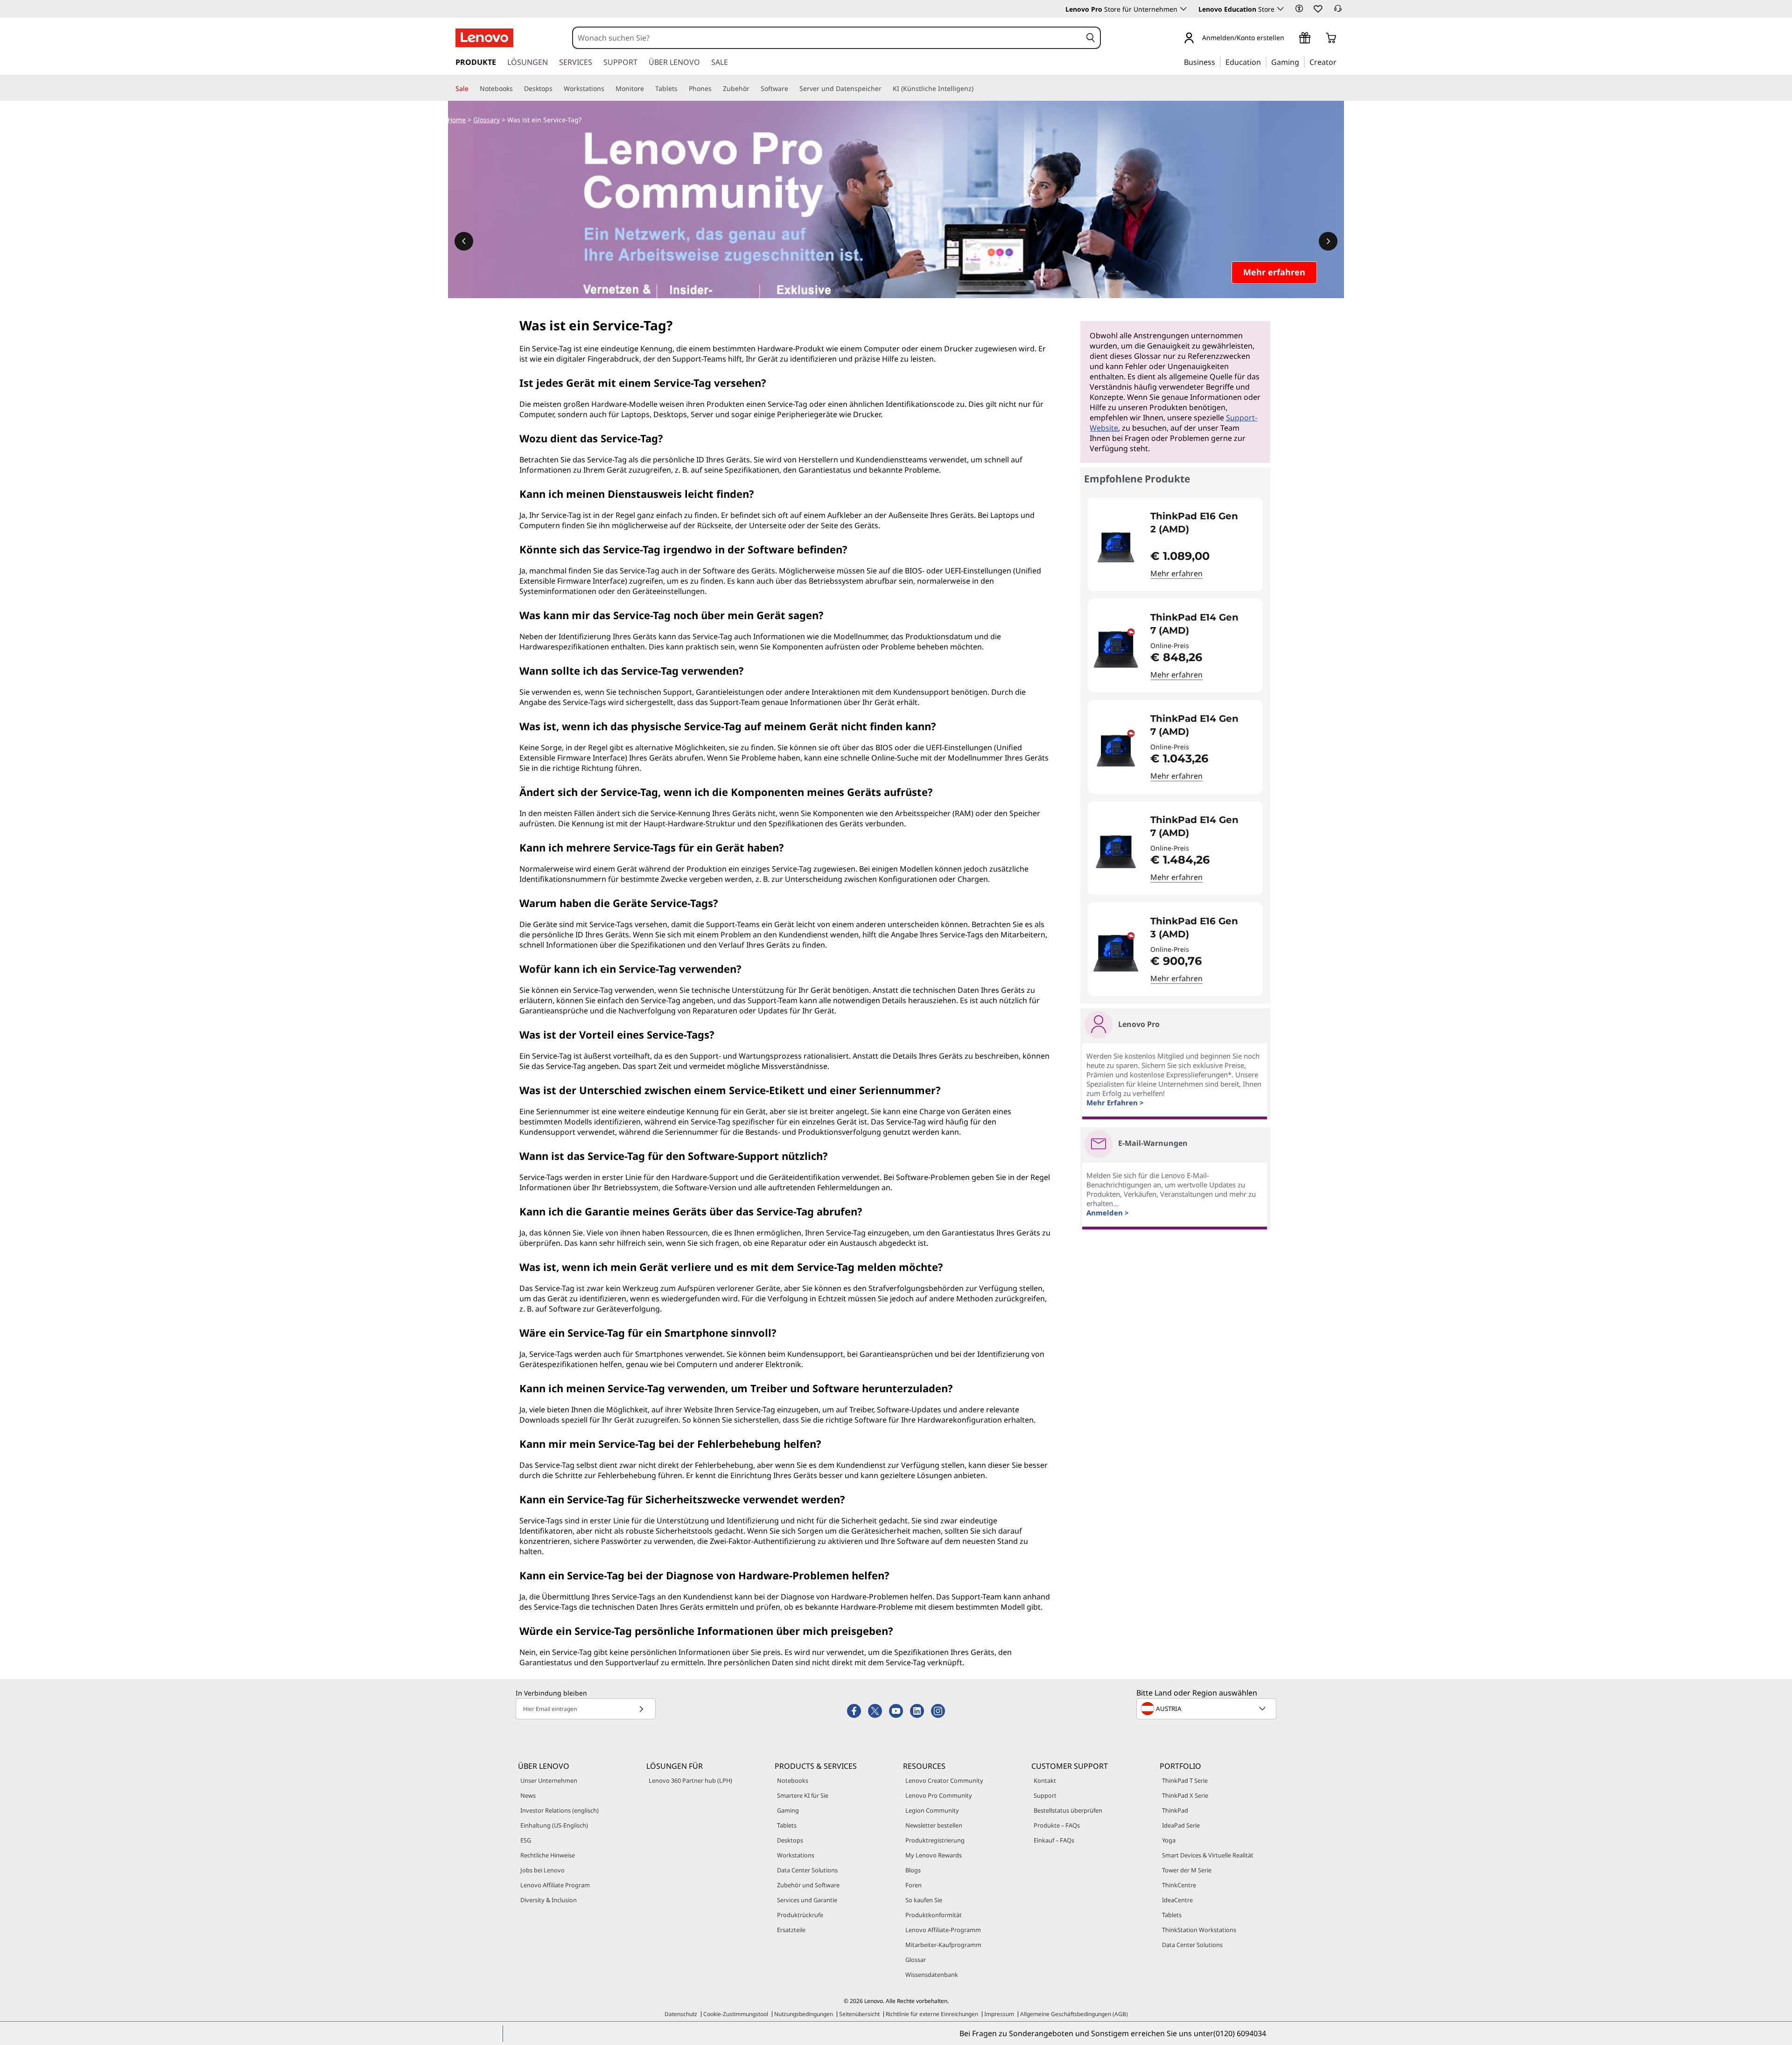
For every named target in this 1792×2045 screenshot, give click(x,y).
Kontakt (1045, 1780)
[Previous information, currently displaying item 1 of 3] (464, 241)
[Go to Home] (484, 38)
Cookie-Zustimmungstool (736, 2014)
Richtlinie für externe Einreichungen (932, 2014)
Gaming (788, 1810)
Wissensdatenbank (932, 1975)
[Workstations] (608, 89)
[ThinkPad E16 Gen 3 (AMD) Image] (1116, 953)
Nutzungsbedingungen (804, 2014)
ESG (526, 1840)
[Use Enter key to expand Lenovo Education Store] (1281, 9)
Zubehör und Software (808, 1885)
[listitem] (1175, 544)
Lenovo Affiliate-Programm (943, 1930)
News (528, 1795)
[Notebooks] (517, 89)
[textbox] (1207, 1709)
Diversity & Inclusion (549, 1900)
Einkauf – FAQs (1054, 1840)
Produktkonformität (934, 1915)
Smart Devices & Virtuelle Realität (1208, 1855)
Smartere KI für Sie (803, 1795)
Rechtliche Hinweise (548, 1855)
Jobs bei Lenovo (542, 1870)
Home (457, 120)
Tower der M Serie (1187, 1870)
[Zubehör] (753, 89)
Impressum (999, 2014)
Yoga (1169, 1840)
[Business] (1218, 62)
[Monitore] (648, 89)
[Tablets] (681, 89)
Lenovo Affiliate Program (555, 1885)
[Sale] (472, 89)
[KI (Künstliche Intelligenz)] (977, 89)
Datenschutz (681, 2014)
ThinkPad (1175, 1810)
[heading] (1200, 523)
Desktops (790, 1840)
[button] (1299, 8)
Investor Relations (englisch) (560, 1810)
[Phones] (715, 89)
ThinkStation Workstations (1199, 1930)
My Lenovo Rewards (934, 1855)
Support (1045, 1795)
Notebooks (793, 1780)
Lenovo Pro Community (939, 1795)
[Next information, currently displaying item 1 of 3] (1328, 241)
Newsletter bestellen (934, 1825)
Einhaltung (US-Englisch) (554, 1825)
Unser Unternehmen (549, 1780)
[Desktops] (556, 89)
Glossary (486, 120)
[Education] (1264, 62)
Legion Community (932, 1810)
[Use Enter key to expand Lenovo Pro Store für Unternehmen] (1183, 9)
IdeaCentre (1177, 1900)
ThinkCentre (1179, 1885)
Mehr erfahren (1176, 573)
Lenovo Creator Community (944, 1780)
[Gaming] (1302, 62)
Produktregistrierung (935, 1840)
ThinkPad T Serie (1185, 1780)
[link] (1338, 11)
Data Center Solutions (807, 1870)
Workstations (796, 1855)
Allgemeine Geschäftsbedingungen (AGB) (1074, 2014)
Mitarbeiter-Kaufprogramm (943, 1945)
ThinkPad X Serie (1185, 1795)
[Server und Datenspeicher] (885, 89)
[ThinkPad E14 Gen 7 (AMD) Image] (1116, 649)
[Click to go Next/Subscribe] (641, 1709)
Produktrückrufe (800, 1915)
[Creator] (1340, 62)
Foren (913, 1885)
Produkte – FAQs (1057, 1825)
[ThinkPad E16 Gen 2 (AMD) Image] (1116, 548)
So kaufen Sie (924, 1900)
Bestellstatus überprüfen (1068, 1810)
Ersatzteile (791, 1930)
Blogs (913, 1870)
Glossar (916, 1960)
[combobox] (827, 38)
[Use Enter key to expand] (1290, 38)
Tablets (787, 1825)
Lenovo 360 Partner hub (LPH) (690, 1780)
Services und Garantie (807, 1900)
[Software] (792, 89)
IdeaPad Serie (1181, 1825)
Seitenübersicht (859, 2014)
